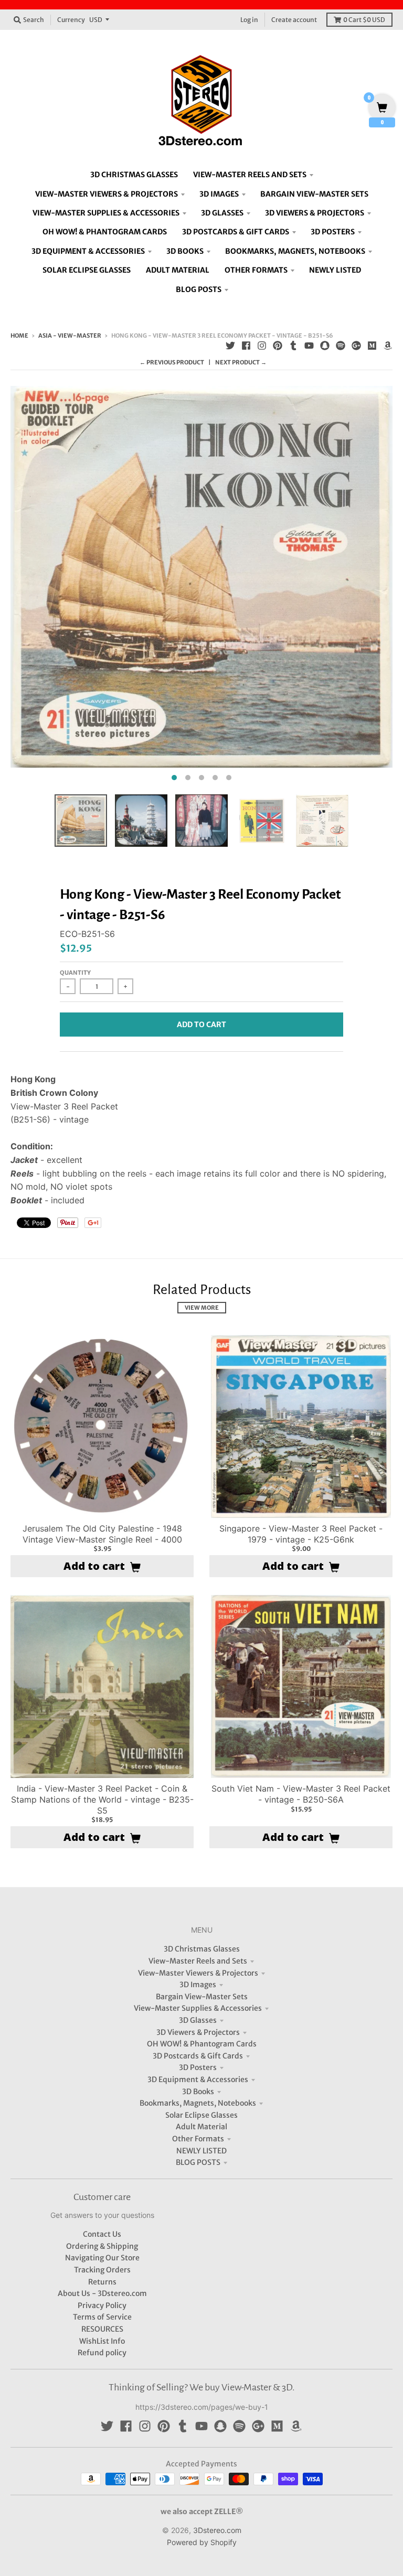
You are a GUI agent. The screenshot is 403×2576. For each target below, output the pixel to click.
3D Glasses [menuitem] (222, 213)
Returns (102, 2282)
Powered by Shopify (202, 2542)
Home (19, 336)
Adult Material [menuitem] (178, 270)
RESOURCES (102, 2329)
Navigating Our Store (102, 2258)
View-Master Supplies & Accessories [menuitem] (106, 213)
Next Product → (241, 362)
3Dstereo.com (217, 2530)
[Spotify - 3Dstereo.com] (341, 346)
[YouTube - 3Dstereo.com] (309, 346)
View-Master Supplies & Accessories (198, 2008)
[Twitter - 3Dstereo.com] (230, 346)
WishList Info (102, 2341)
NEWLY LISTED (201, 2151)
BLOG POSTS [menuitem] (199, 289)
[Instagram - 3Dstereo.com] (262, 346)
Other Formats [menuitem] (256, 270)
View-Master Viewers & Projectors (198, 1973)
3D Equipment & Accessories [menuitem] (88, 251)
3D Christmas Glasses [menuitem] (134, 175)
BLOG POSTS (198, 2162)
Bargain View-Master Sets (202, 1997)
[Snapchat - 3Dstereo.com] (325, 346)
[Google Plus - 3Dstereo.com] (356, 346)
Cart (364, 20)
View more (202, 1308)
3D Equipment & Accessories (198, 2079)
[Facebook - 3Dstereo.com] (246, 346)
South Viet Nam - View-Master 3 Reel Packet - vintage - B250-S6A (301, 1794)
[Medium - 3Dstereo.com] (372, 346)
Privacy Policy (102, 2305)
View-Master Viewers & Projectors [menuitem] (107, 194)
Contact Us (102, 2234)
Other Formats (198, 2139)
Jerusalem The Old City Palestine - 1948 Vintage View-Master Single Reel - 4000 (102, 1534)
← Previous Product (172, 362)
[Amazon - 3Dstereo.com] (388, 346)
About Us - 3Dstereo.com (102, 2293)
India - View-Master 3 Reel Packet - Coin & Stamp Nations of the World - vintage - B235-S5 (102, 1799)
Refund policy (102, 2353)
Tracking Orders (102, 2270)
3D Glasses (198, 2020)
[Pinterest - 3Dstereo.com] (278, 346)
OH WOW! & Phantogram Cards (202, 2044)
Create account (294, 20)
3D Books (198, 2092)
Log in (249, 20)
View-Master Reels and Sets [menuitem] (250, 175)
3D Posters (198, 2067)
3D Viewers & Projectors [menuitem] (315, 213)
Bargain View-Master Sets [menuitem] (314, 194)
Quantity (75, 973)
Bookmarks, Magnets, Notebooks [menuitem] (295, 251)
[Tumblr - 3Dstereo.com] (293, 346)
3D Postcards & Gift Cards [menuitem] (236, 232)
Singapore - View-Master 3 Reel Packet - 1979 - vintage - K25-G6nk (301, 1534)
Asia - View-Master (70, 336)
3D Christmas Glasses (202, 1949)
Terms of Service (102, 2317)
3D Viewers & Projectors (198, 2032)
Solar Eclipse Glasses (201, 2115)
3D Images (198, 1985)
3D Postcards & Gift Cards (198, 2056)
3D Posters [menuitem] (333, 232)
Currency (71, 20)
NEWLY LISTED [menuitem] (335, 270)
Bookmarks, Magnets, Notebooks (198, 2103)
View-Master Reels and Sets (198, 1961)
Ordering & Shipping (102, 2246)
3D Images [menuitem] (219, 194)
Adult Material (201, 2127)
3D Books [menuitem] (185, 251)
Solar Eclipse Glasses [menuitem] (87, 270)
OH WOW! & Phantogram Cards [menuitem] (105, 232)
